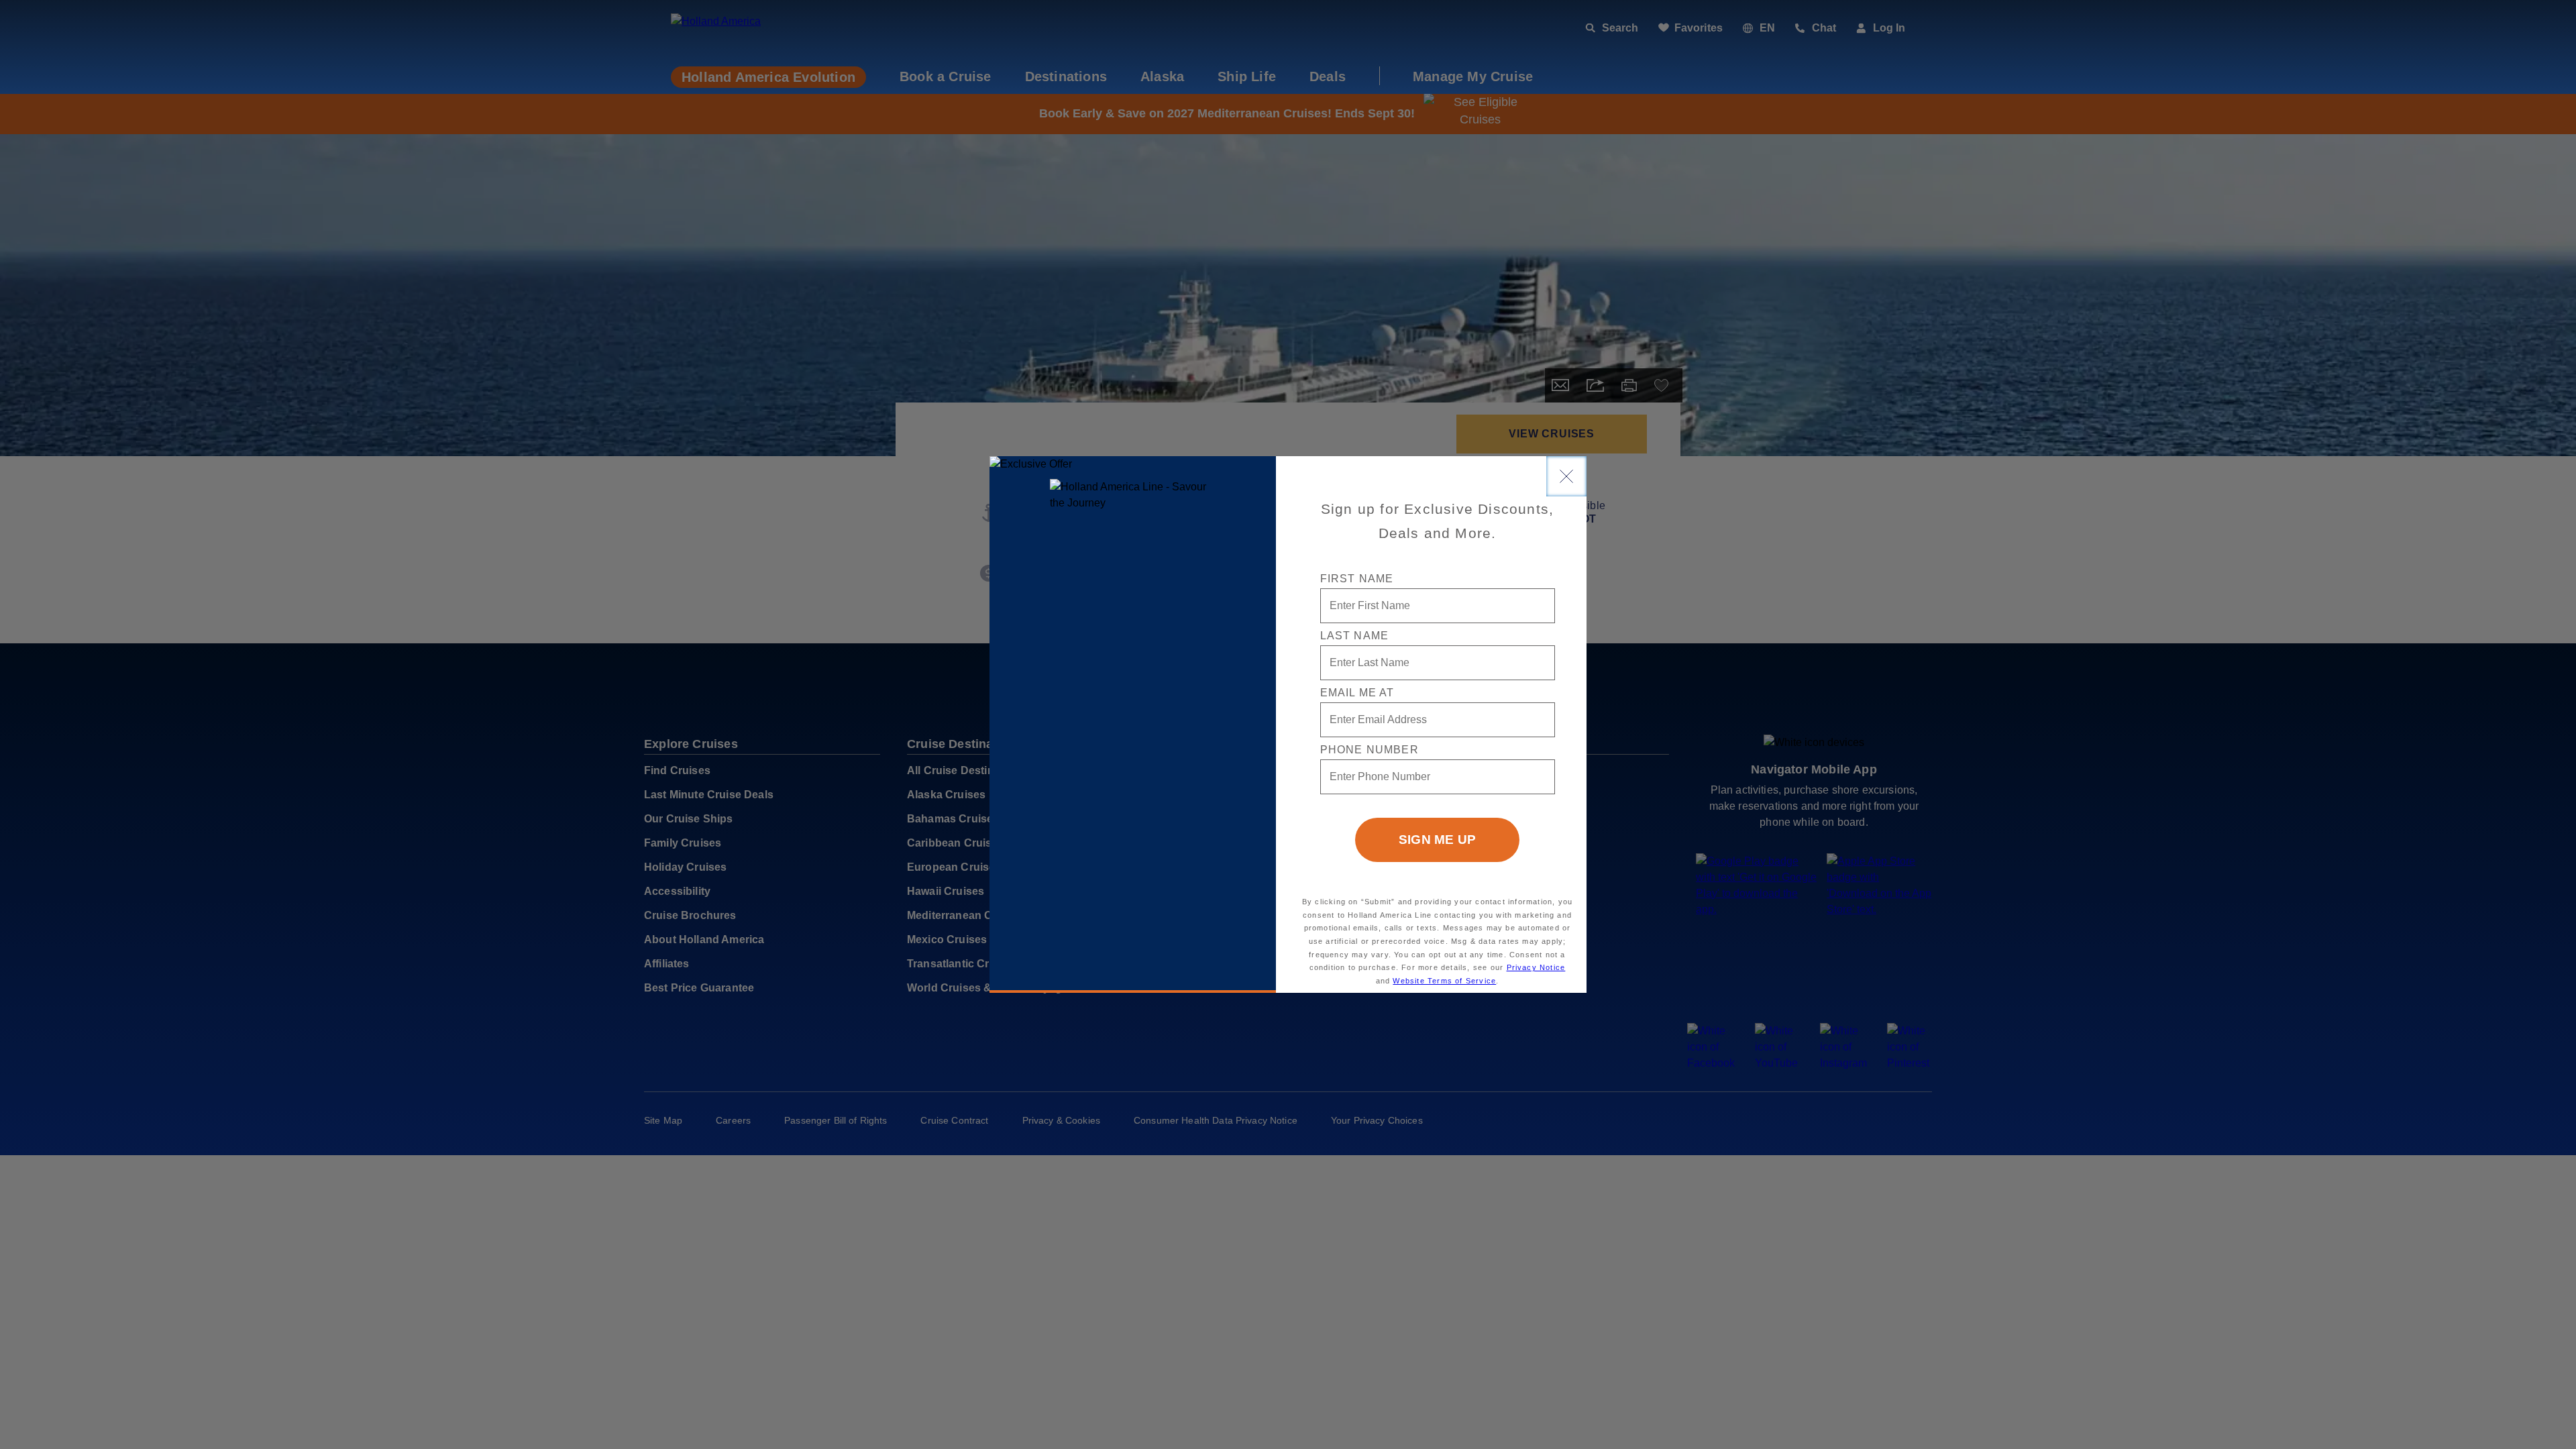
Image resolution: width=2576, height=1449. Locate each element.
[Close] (1566, 476)
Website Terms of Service (1444, 981)
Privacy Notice (1536, 967)
